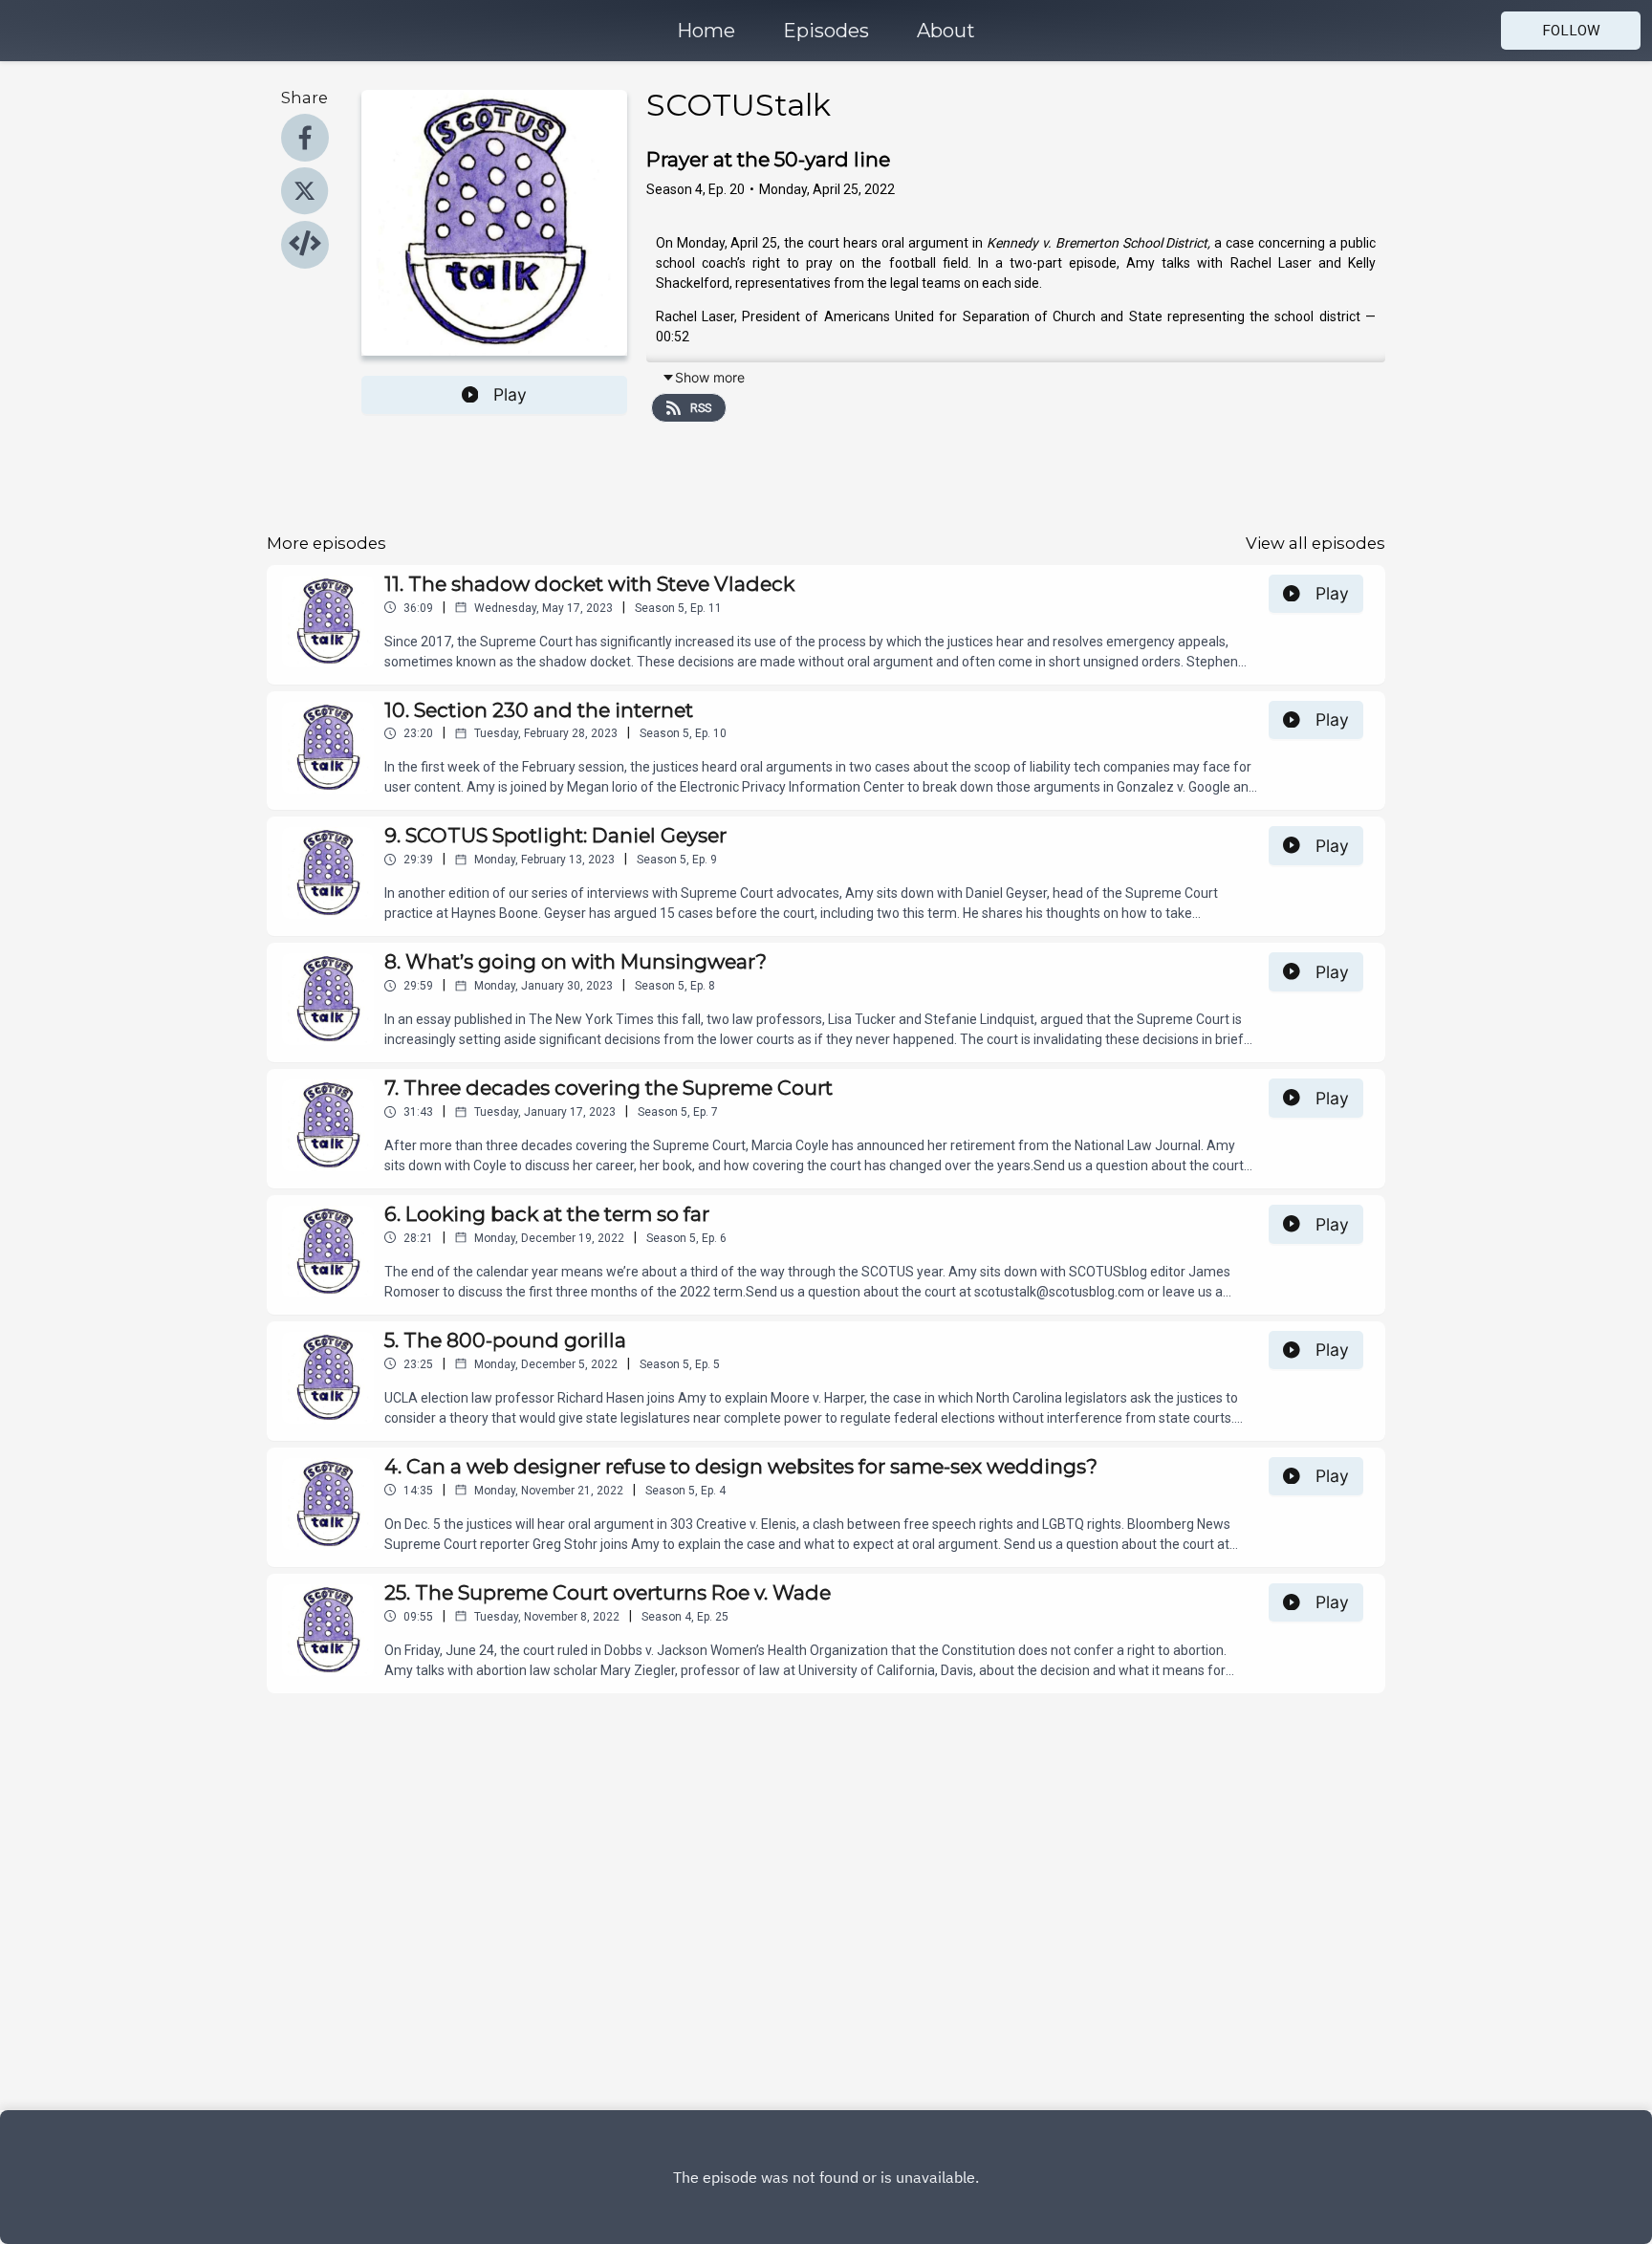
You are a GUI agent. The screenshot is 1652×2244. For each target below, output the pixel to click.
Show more (710, 377)
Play (510, 394)
